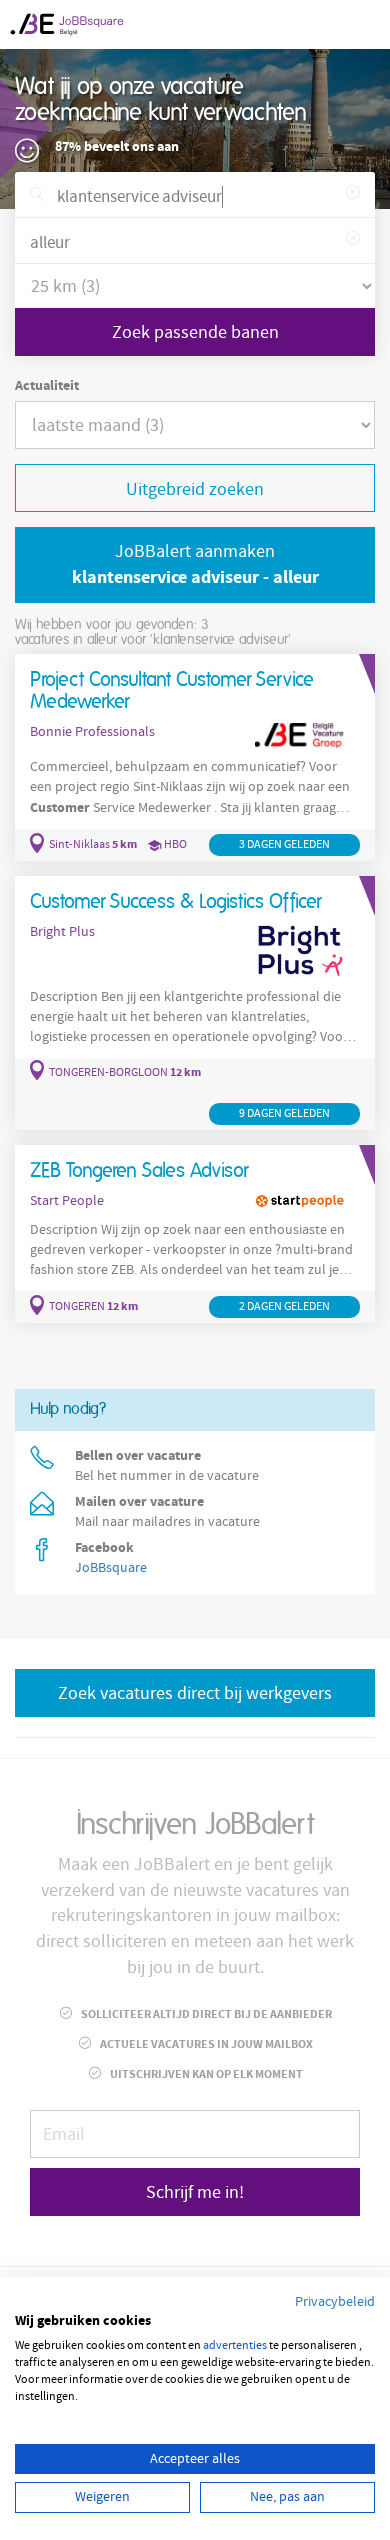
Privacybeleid (335, 2302)
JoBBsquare (111, 1568)
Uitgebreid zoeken (195, 489)
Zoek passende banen (195, 332)
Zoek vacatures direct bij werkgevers (195, 1693)
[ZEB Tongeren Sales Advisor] (195, 1234)
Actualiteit (47, 386)
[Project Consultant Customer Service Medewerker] (195, 758)
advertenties (235, 2345)
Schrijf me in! (195, 2192)
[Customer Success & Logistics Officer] (195, 1002)
